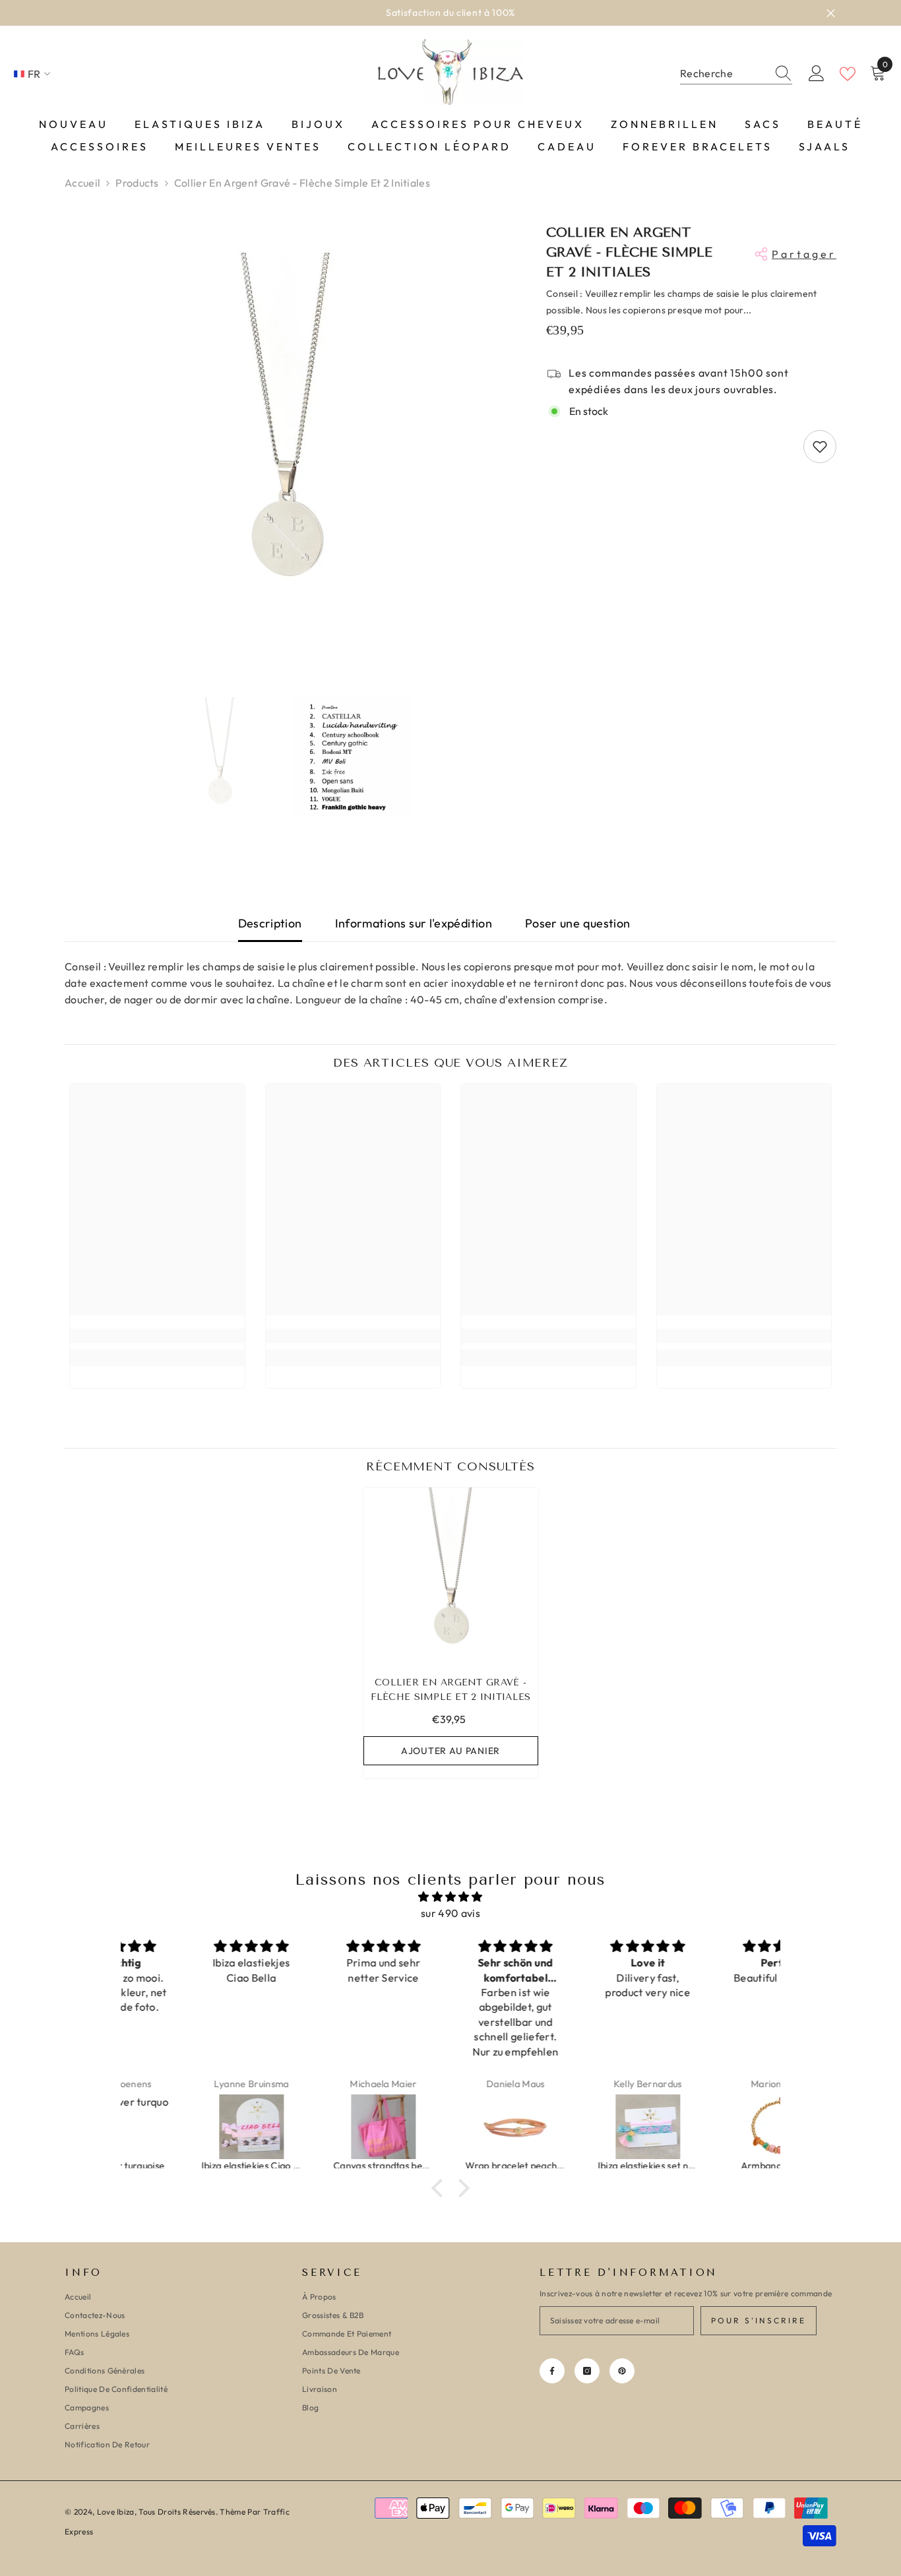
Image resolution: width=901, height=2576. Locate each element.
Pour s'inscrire (759, 2320)
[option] (450, 13)
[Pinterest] (622, 2371)
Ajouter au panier (450, 1751)
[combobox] (724, 74)
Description (270, 923)
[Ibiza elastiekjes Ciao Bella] (187, 2127)
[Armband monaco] (716, 2127)
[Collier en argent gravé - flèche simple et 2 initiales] (451, 1575)
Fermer (831, 13)
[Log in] (817, 74)
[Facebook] (552, 2371)
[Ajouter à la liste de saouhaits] (820, 447)
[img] (450, 1897)
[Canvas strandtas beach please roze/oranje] (319, 2127)
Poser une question (577, 923)
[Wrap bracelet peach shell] (451, 2127)
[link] (157, 1336)
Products (137, 183)
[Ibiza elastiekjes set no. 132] (584, 2127)
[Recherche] (736, 74)
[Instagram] (587, 2371)
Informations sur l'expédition (414, 923)
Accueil (82, 183)
